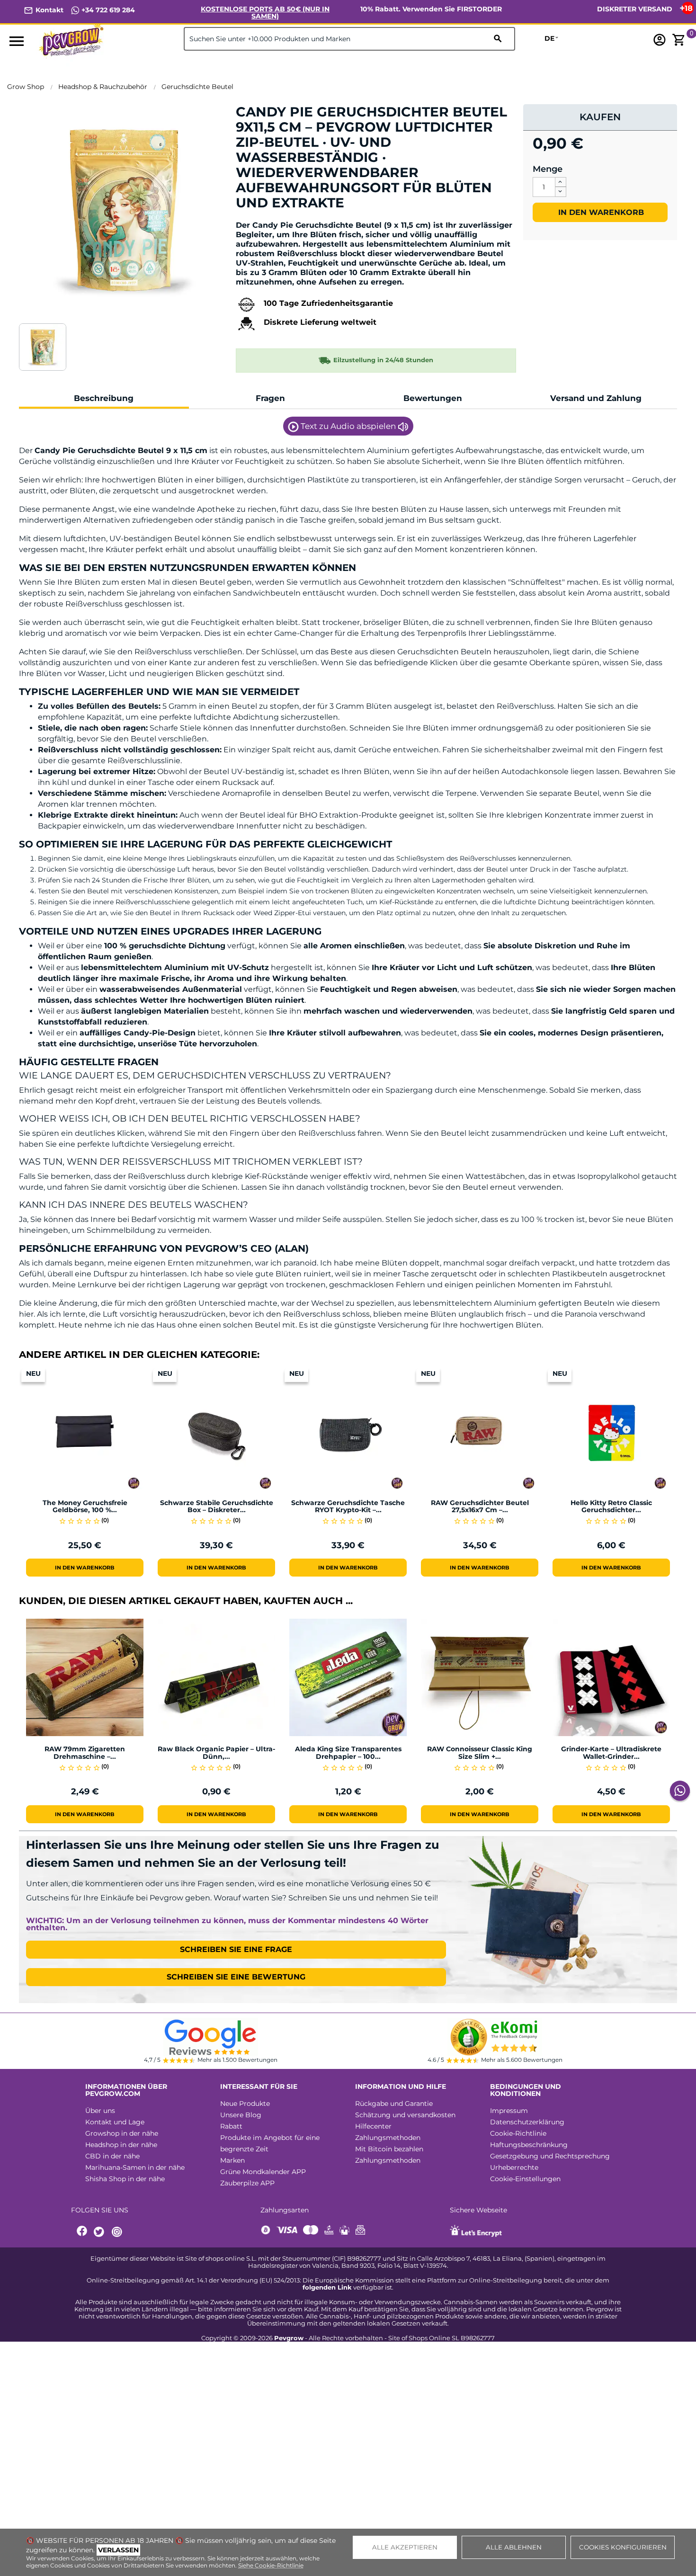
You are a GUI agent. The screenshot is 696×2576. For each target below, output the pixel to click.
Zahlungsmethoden (388, 2138)
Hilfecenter (373, 2126)
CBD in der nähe (112, 2156)
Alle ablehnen (514, 2547)
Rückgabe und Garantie (394, 2104)
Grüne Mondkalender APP (263, 2172)
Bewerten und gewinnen (286, 219)
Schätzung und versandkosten (405, 2115)
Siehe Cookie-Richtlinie (271, 2565)
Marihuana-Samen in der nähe (135, 2167)
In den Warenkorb (600, 212)
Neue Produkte (245, 2104)
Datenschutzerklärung (527, 2122)
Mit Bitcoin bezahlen (389, 2149)
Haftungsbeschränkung (529, 2145)
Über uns (100, 2111)
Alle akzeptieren (405, 2547)
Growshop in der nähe (122, 2133)
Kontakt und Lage (115, 2122)
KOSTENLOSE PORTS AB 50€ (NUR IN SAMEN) (265, 13)
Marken (232, 2160)
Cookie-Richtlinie (518, 2133)
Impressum (509, 2111)
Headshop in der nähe (121, 2145)
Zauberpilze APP (247, 2183)
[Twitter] (100, 2232)
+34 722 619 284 (107, 10)
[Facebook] (82, 2232)
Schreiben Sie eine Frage (236, 1949)
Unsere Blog (241, 2115)
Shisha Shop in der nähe (125, 2179)
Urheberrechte (514, 2167)
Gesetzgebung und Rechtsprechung (550, 2156)
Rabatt (231, 2126)
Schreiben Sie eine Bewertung (236, 1977)
